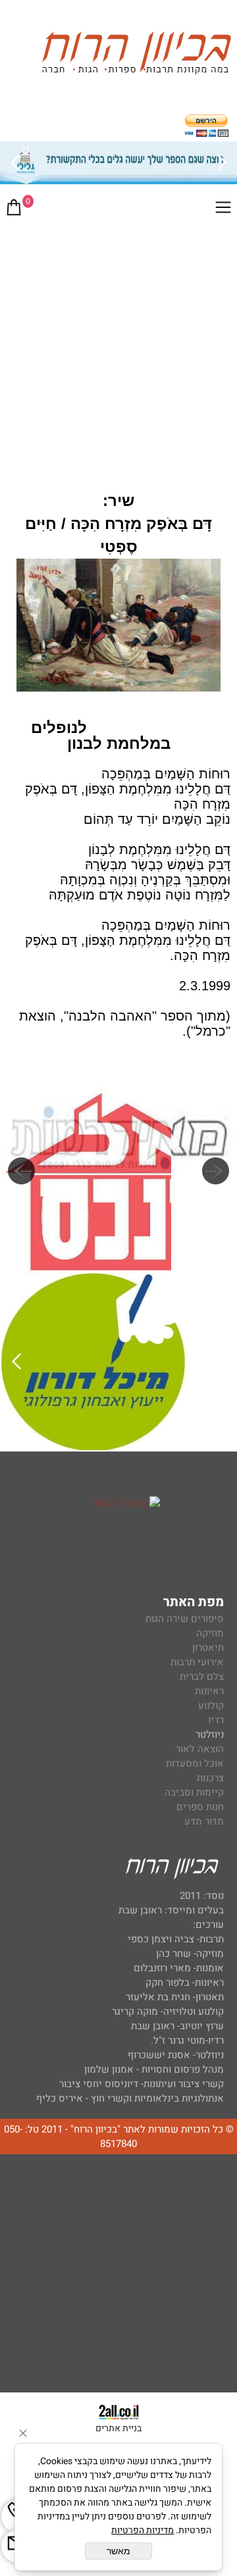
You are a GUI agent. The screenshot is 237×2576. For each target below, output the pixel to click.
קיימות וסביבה (194, 1792)
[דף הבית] (136, 55)
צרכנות (210, 1778)
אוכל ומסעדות (195, 1763)
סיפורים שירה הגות (185, 1619)
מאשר (118, 2551)
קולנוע (210, 1705)
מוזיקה (210, 1633)
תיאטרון (208, 1648)
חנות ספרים (200, 1807)
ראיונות (209, 1691)
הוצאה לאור (200, 1749)
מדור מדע (204, 1821)
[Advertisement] (118, 351)
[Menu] (223, 210)
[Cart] (14, 210)
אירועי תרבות (197, 1662)
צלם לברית (202, 1677)
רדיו (216, 1720)
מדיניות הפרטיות (143, 2530)
